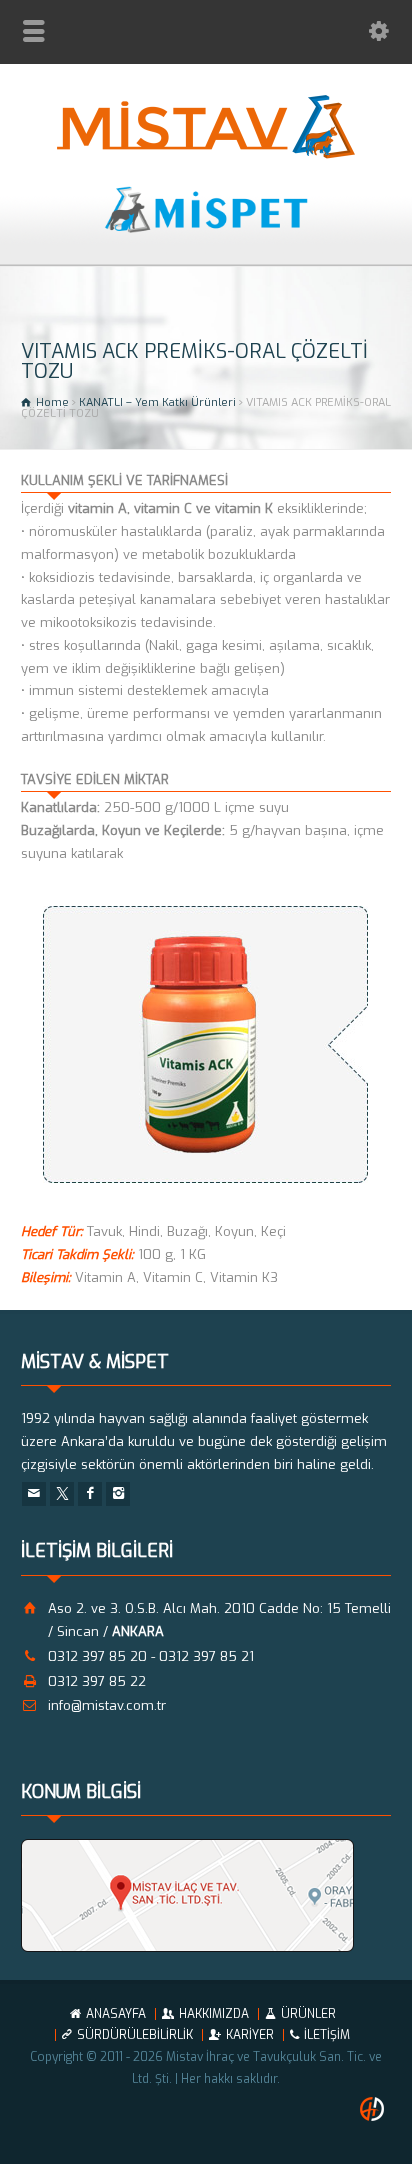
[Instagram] (118, 1494)
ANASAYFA (116, 2014)
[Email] (34, 1494)
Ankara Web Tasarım (375, 2109)
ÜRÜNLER (308, 2014)
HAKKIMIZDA (214, 2014)
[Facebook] (90, 1494)
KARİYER (250, 2035)
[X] (62, 1494)
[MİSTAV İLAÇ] (206, 154)
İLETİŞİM (327, 2035)
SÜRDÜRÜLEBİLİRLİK (135, 2035)
